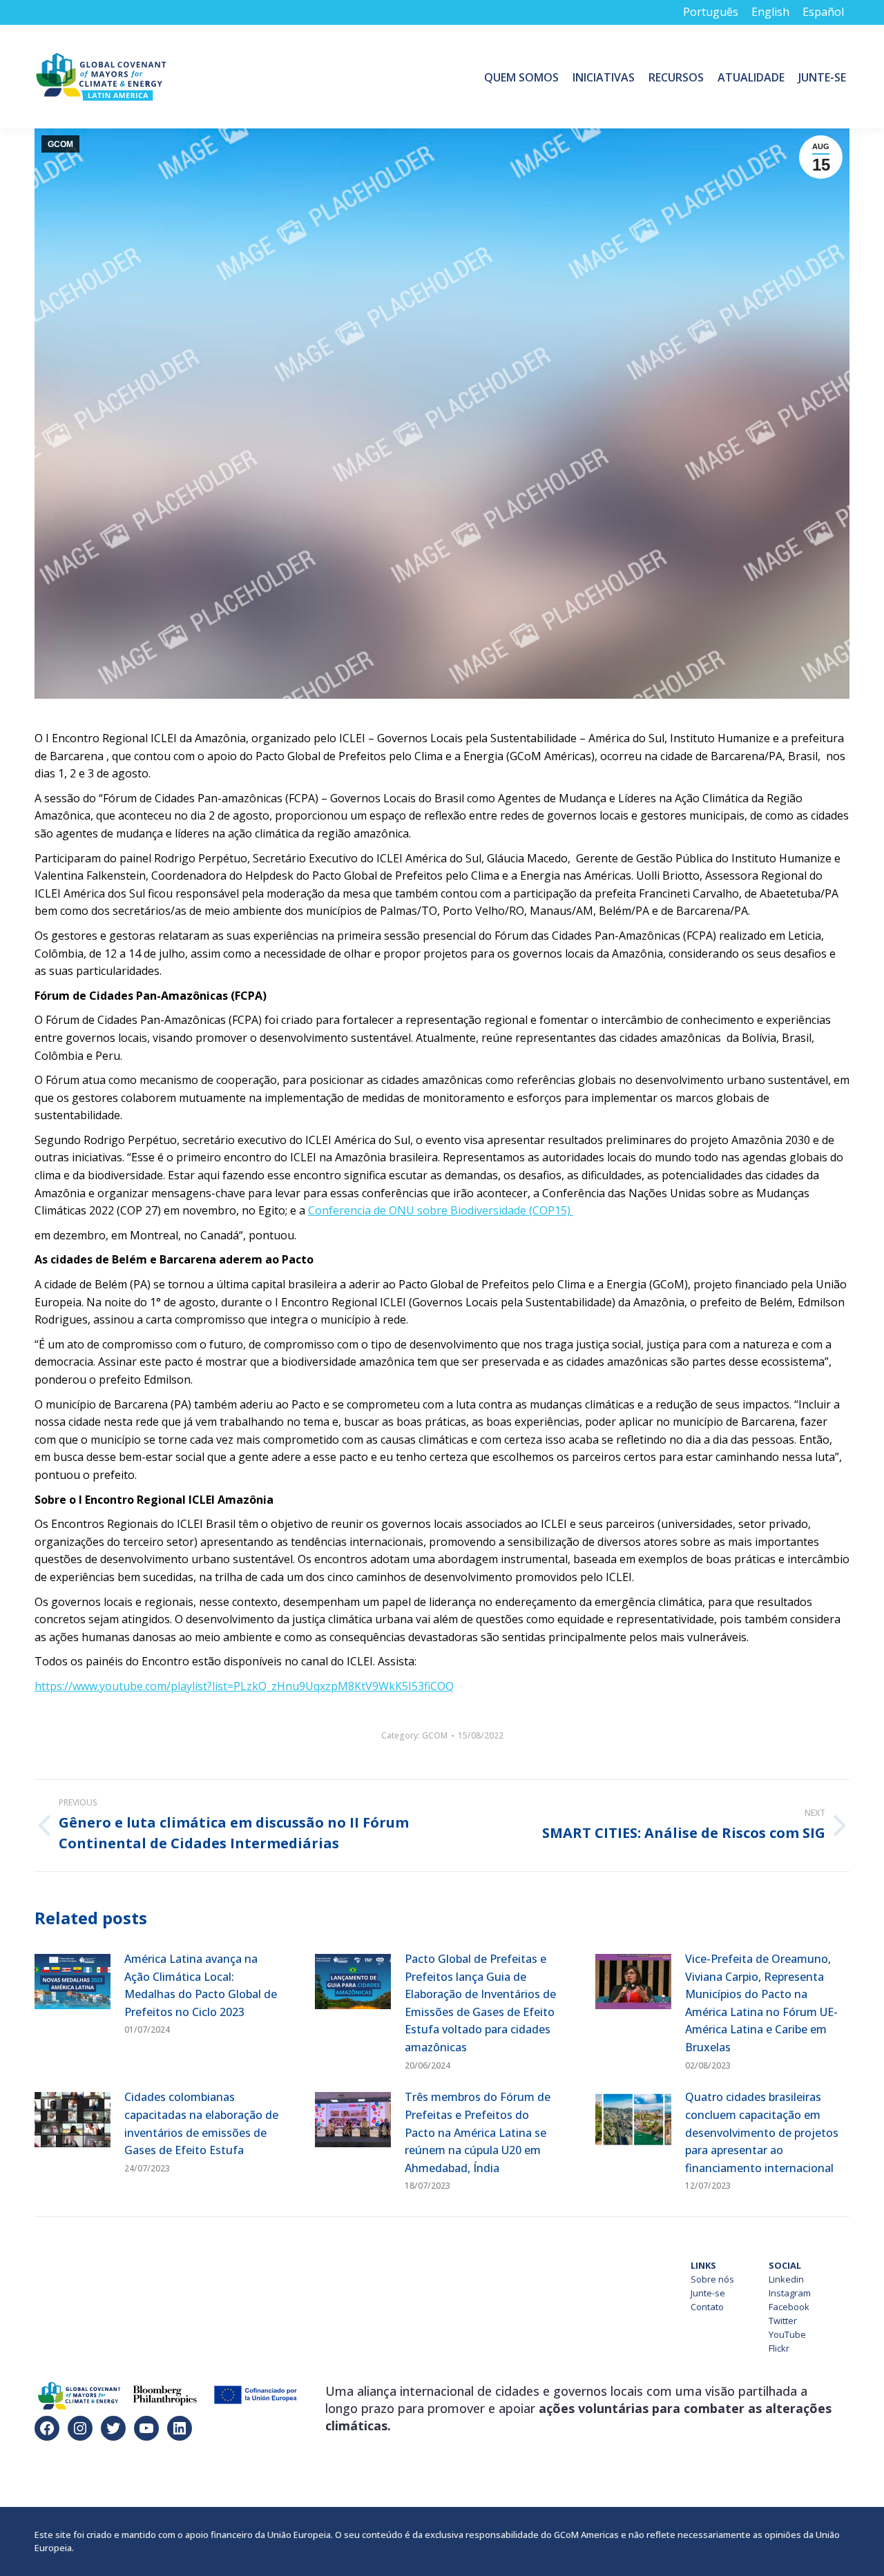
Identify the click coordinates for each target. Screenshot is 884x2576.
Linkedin (786, 2279)
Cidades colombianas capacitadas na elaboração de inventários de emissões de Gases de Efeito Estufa (201, 2123)
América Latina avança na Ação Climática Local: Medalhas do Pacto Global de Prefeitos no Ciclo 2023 (201, 1985)
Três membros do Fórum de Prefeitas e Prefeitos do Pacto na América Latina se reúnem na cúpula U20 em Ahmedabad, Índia (478, 2132)
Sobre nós (712, 2279)
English (770, 12)
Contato (707, 2307)
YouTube (787, 2334)
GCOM (60, 144)
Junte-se (708, 2293)
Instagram (790, 2293)
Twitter (783, 2321)
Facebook (789, 2307)
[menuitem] (521, 77)
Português (711, 12)
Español (823, 12)
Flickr (779, 2348)
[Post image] (73, 1982)
